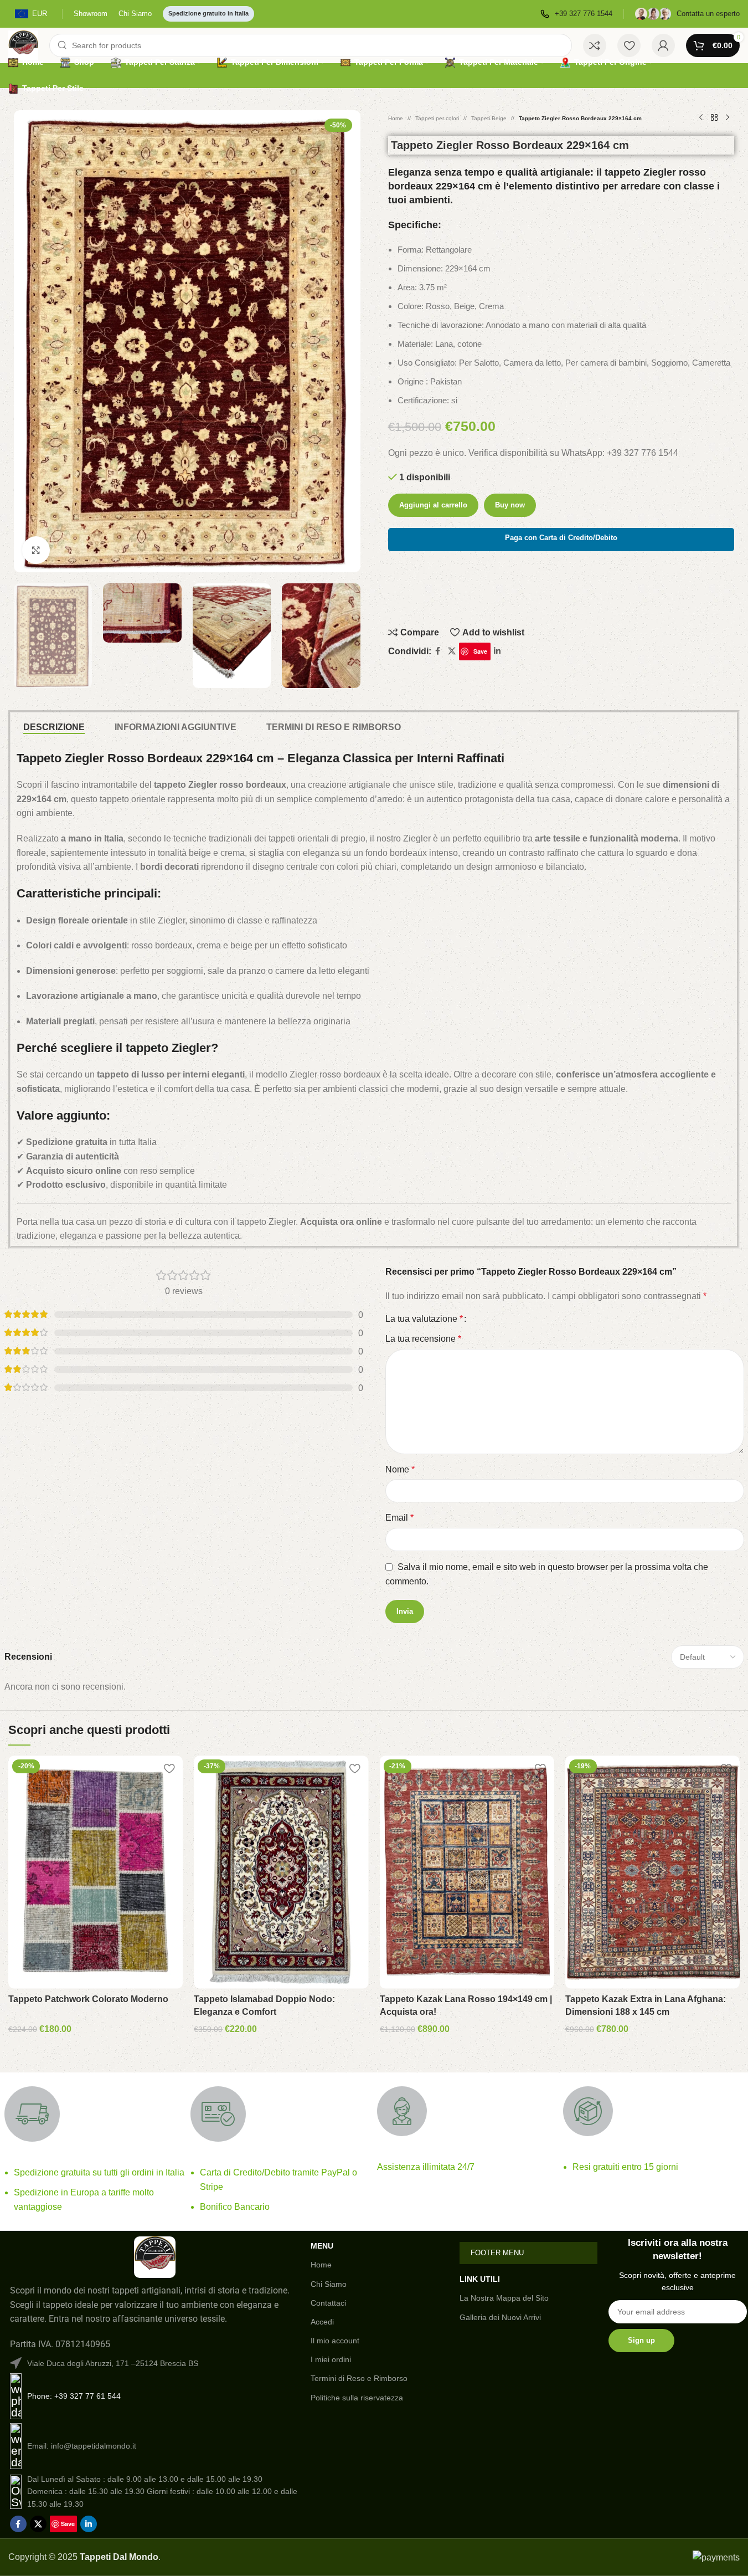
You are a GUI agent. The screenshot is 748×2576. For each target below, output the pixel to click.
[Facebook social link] (438, 651)
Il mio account (335, 2341)
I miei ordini (331, 2359)
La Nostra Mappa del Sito (504, 2298)
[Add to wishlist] (169, 1768)
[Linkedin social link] (497, 651)
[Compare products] (595, 45)
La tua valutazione (424, 1319)
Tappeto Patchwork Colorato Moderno (88, 1999)
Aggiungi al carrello (433, 505)
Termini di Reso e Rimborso (359, 2378)
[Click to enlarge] (36, 550)
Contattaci (328, 2303)
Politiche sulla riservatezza (357, 2398)
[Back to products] (714, 118)
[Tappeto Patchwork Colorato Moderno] (96, 1872)
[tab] (54, 727)
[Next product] (728, 118)
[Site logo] (23, 45)
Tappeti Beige (489, 118)
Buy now (510, 505)
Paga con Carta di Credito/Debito (561, 538)
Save (480, 651)
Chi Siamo (329, 2284)
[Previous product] (701, 118)
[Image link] (155, 2257)
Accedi (322, 2322)
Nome (400, 1469)
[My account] (663, 45)
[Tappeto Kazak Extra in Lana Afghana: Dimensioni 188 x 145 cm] (652, 1872)
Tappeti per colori (437, 118)
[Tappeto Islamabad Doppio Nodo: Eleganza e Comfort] (281, 1872)
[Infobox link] (576, 14)
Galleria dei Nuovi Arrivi (500, 2317)
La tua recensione (423, 1339)
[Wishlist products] (629, 45)
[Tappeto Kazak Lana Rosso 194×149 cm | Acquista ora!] (467, 1872)
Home (396, 118)
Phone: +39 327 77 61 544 (74, 2396)
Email (399, 1518)
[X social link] (452, 651)
